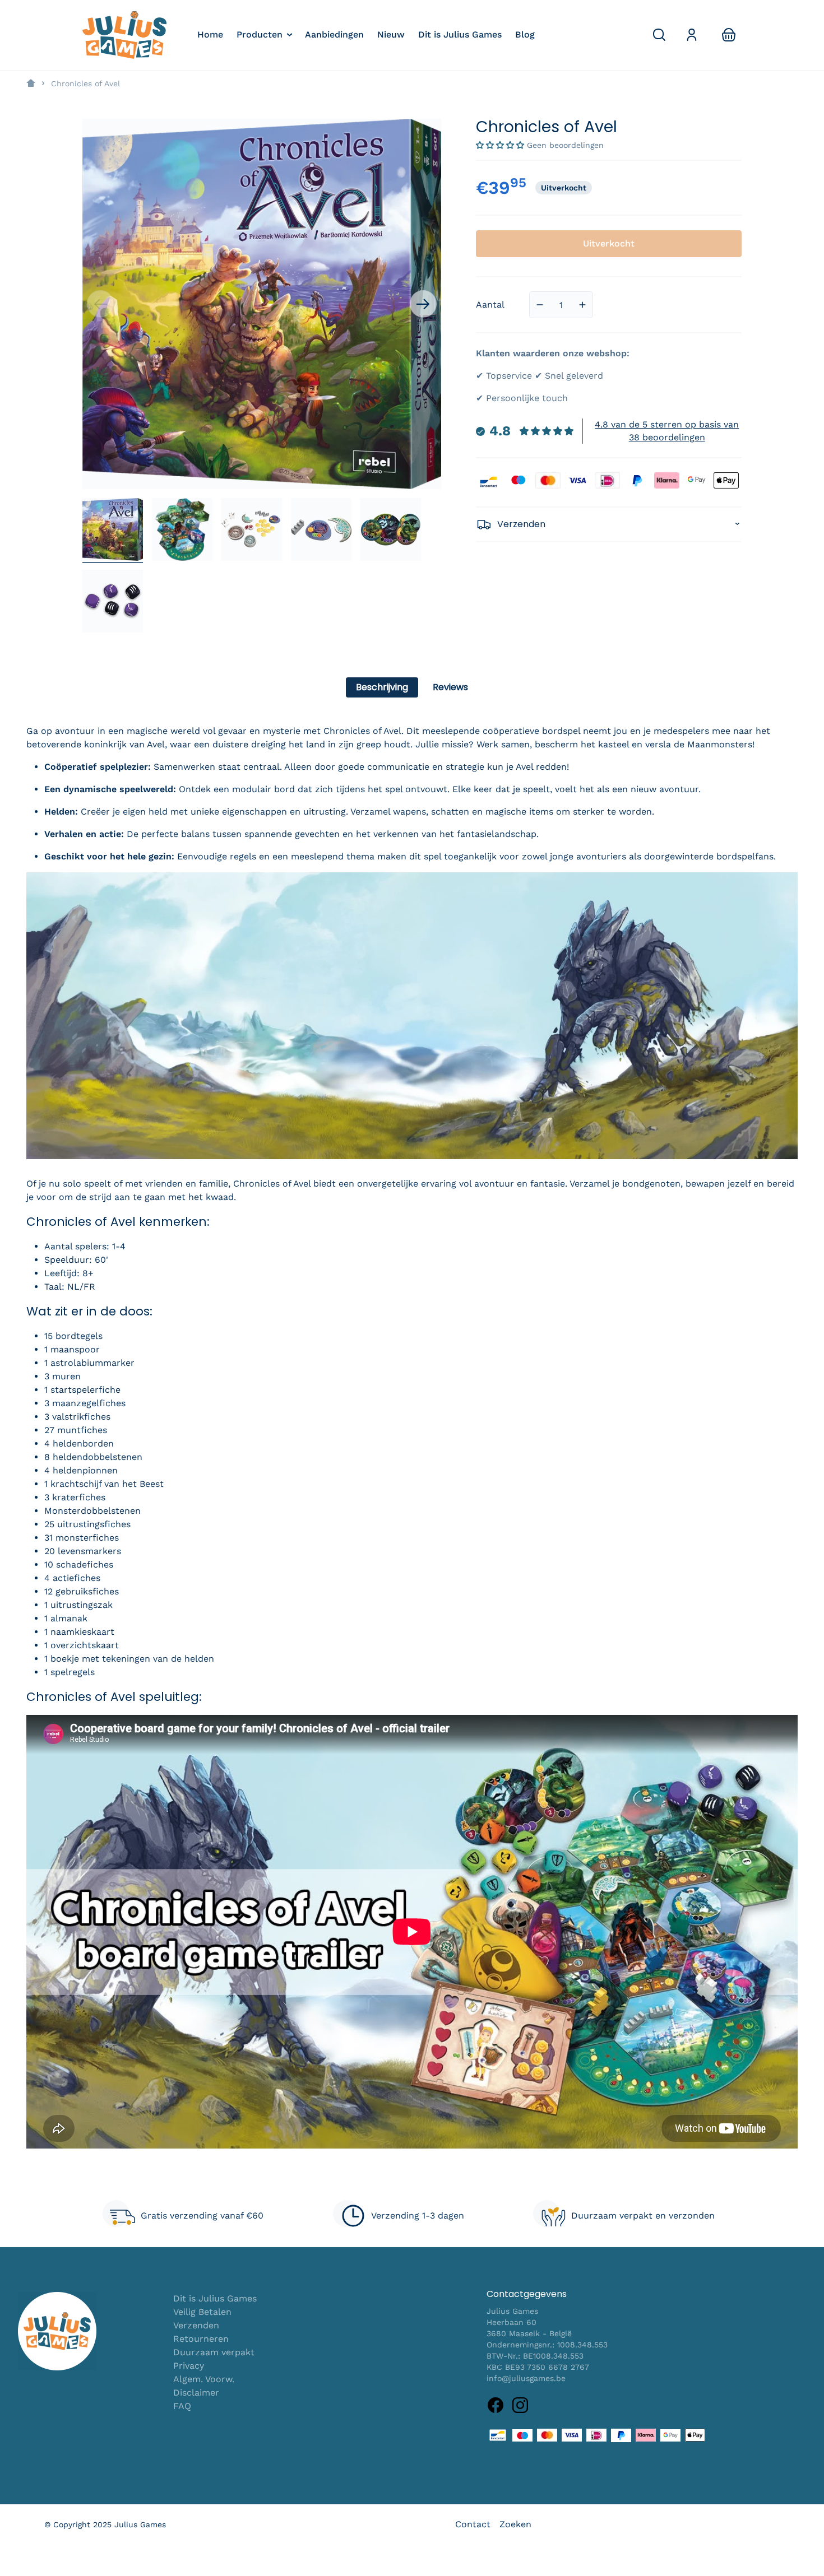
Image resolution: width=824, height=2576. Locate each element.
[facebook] (496, 2405)
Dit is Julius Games (215, 2298)
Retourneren (201, 2339)
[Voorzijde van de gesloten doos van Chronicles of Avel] (113, 529)
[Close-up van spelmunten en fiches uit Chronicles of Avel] (252, 529)
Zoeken (515, 2524)
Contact (473, 2524)
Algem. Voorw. (204, 2379)
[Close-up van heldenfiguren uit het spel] (391, 529)
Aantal (490, 304)
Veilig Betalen (202, 2312)
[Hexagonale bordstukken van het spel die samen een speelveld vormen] (182, 529)
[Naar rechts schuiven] (423, 304)
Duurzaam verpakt (214, 2352)
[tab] (382, 687)
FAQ (182, 2406)
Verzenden (196, 2325)
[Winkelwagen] (729, 35)
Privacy (189, 2366)
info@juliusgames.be (526, 2378)
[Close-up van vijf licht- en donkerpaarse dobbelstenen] (113, 601)
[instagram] (520, 2405)
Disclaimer (196, 2393)
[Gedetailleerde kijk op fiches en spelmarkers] (321, 529)
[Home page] (31, 83)
